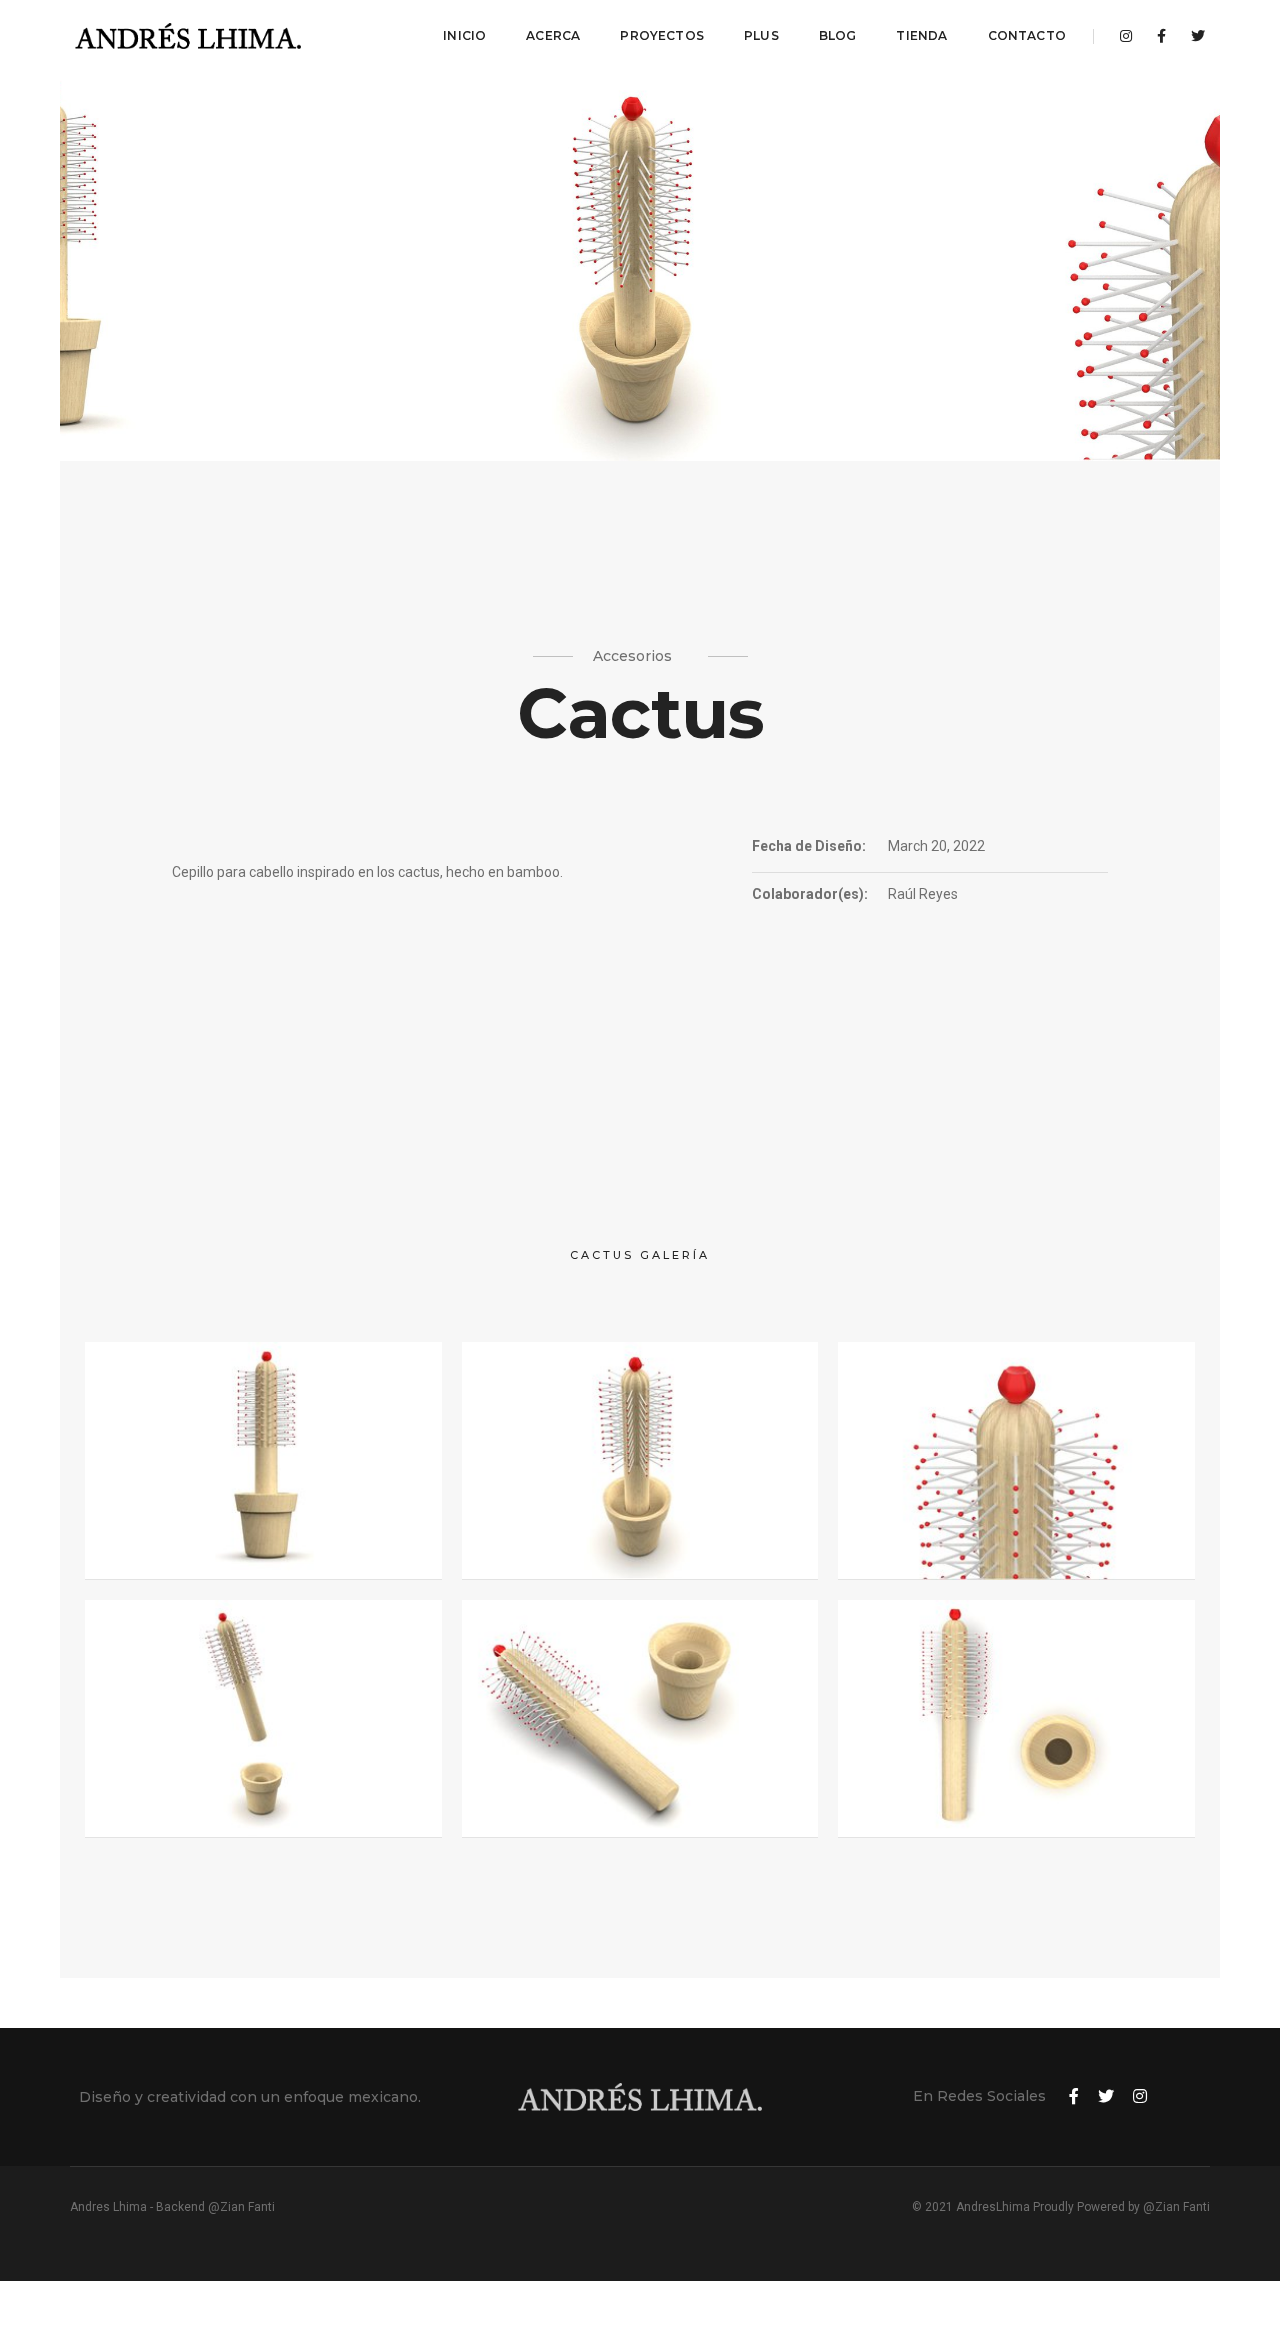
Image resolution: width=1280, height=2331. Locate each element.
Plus (761, 35)
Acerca (553, 35)
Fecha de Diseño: (809, 846)
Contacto (1027, 35)
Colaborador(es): (810, 894)
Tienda (921, 35)
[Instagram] (1126, 36)
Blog (838, 35)
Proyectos (662, 35)
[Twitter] (1192, 36)
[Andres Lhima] (189, 36)
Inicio (464, 35)
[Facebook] (1161, 36)
